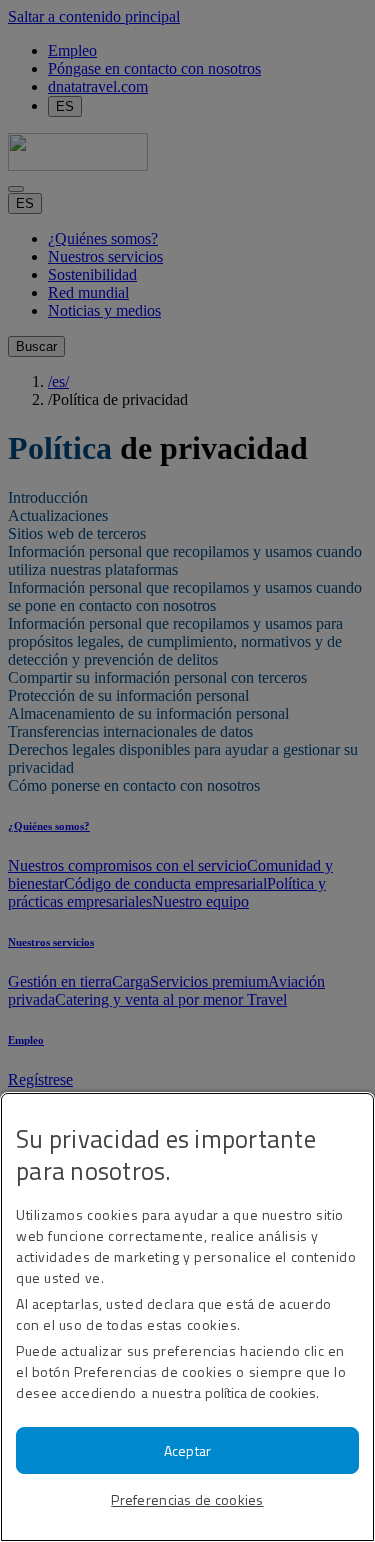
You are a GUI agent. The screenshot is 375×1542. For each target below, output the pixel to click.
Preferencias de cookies (187, 1499)
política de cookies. (262, 1392)
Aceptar (188, 1450)
